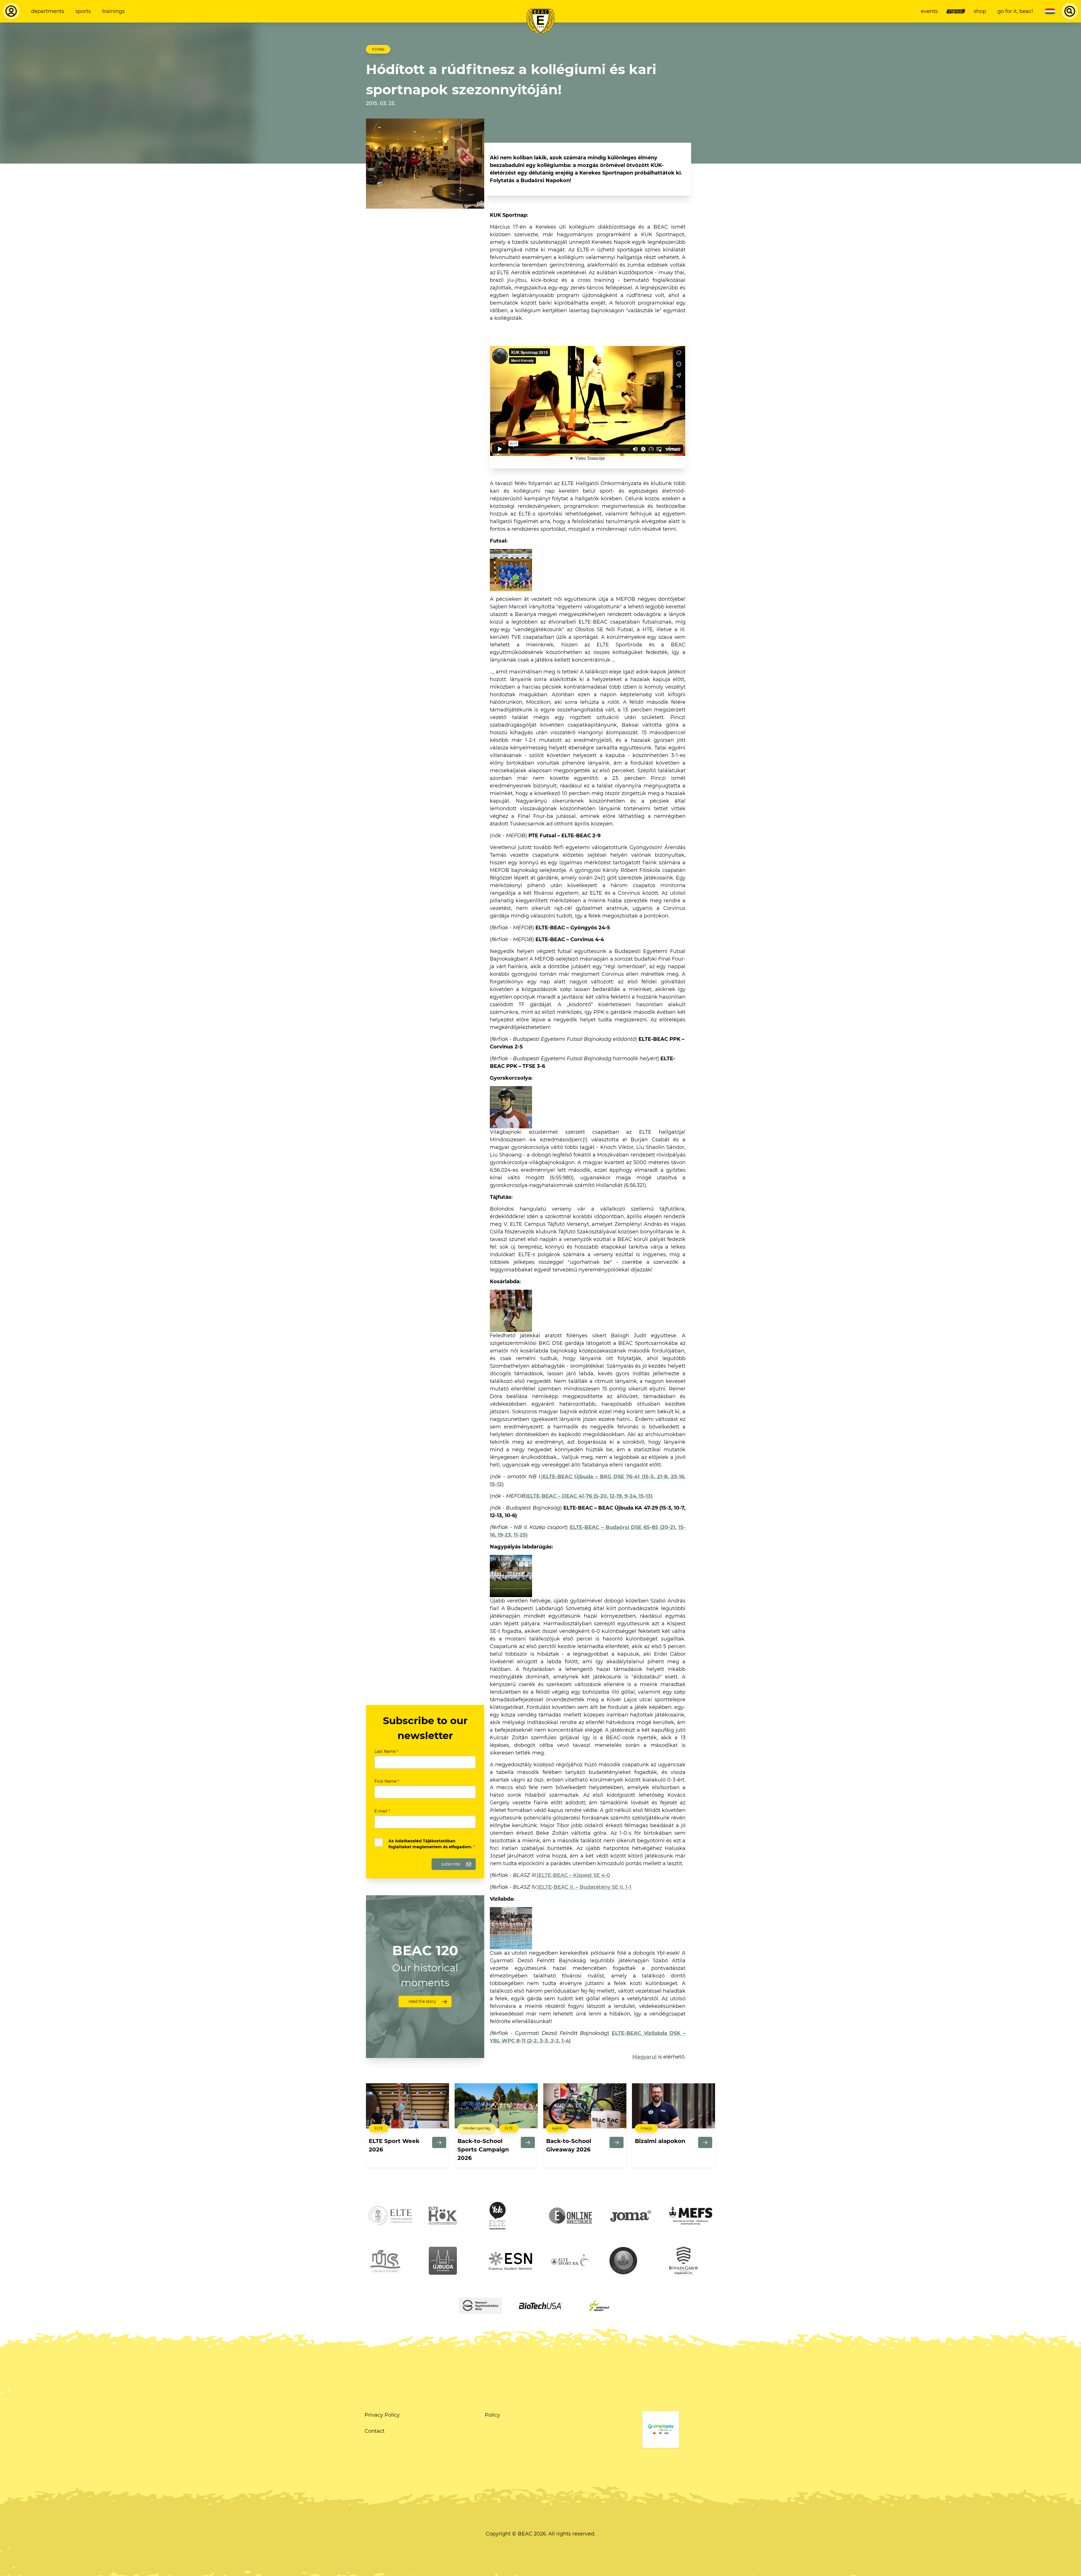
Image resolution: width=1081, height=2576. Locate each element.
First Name (387, 1781)
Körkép (378, 49)
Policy (492, 2415)
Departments (48, 11)
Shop (980, 11)
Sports (83, 11)
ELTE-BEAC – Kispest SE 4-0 (574, 1875)
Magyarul (644, 2057)
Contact (375, 2431)
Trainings (113, 11)
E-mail (382, 1811)
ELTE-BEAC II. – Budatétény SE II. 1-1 (585, 1887)
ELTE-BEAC (590, 1496)
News (956, 11)
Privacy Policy (382, 2415)
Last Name (386, 1751)
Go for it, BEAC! (1015, 11)
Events (929, 11)
